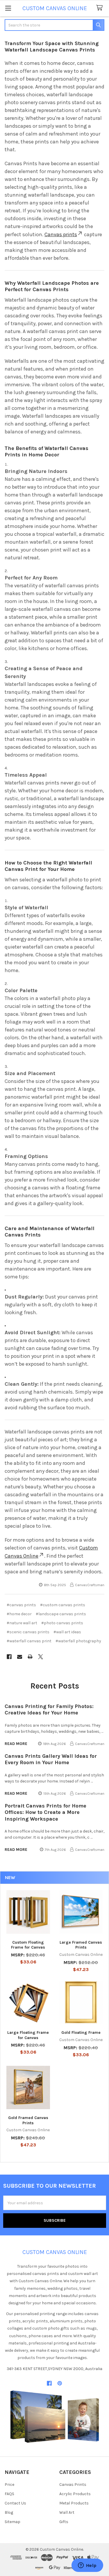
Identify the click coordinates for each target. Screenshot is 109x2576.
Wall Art (67, 2512)
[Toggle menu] (8, 8)
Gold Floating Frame (81, 2032)
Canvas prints (61, 234)
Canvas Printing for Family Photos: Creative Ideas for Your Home (49, 1710)
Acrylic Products (75, 2494)
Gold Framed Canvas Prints (28, 2120)
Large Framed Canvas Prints (81, 1945)
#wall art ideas (67, 1632)
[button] (55, 2416)
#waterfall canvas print (29, 1641)
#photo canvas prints (62, 1623)
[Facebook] (9, 1657)
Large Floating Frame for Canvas (28, 2035)
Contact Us (15, 2503)
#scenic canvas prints (28, 1632)
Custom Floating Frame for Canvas (28, 1945)
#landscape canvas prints (61, 1614)
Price (9, 2485)
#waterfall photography (78, 1641)
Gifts (64, 2522)
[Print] (30, 1657)
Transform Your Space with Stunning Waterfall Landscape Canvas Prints (52, 47)
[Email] (20, 1657)
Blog (9, 2512)
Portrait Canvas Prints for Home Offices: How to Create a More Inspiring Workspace (45, 1812)
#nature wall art (22, 1623)
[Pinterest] (60, 2383)
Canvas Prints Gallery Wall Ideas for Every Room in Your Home (51, 1759)
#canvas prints (21, 1605)
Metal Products (74, 2503)
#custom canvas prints (63, 1605)
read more (16, 1744)
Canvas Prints (73, 2485)
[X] (41, 1657)
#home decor (19, 1614)
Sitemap (12, 2522)
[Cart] (101, 8)
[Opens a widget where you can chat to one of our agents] (87, 2566)
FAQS (9, 2494)
